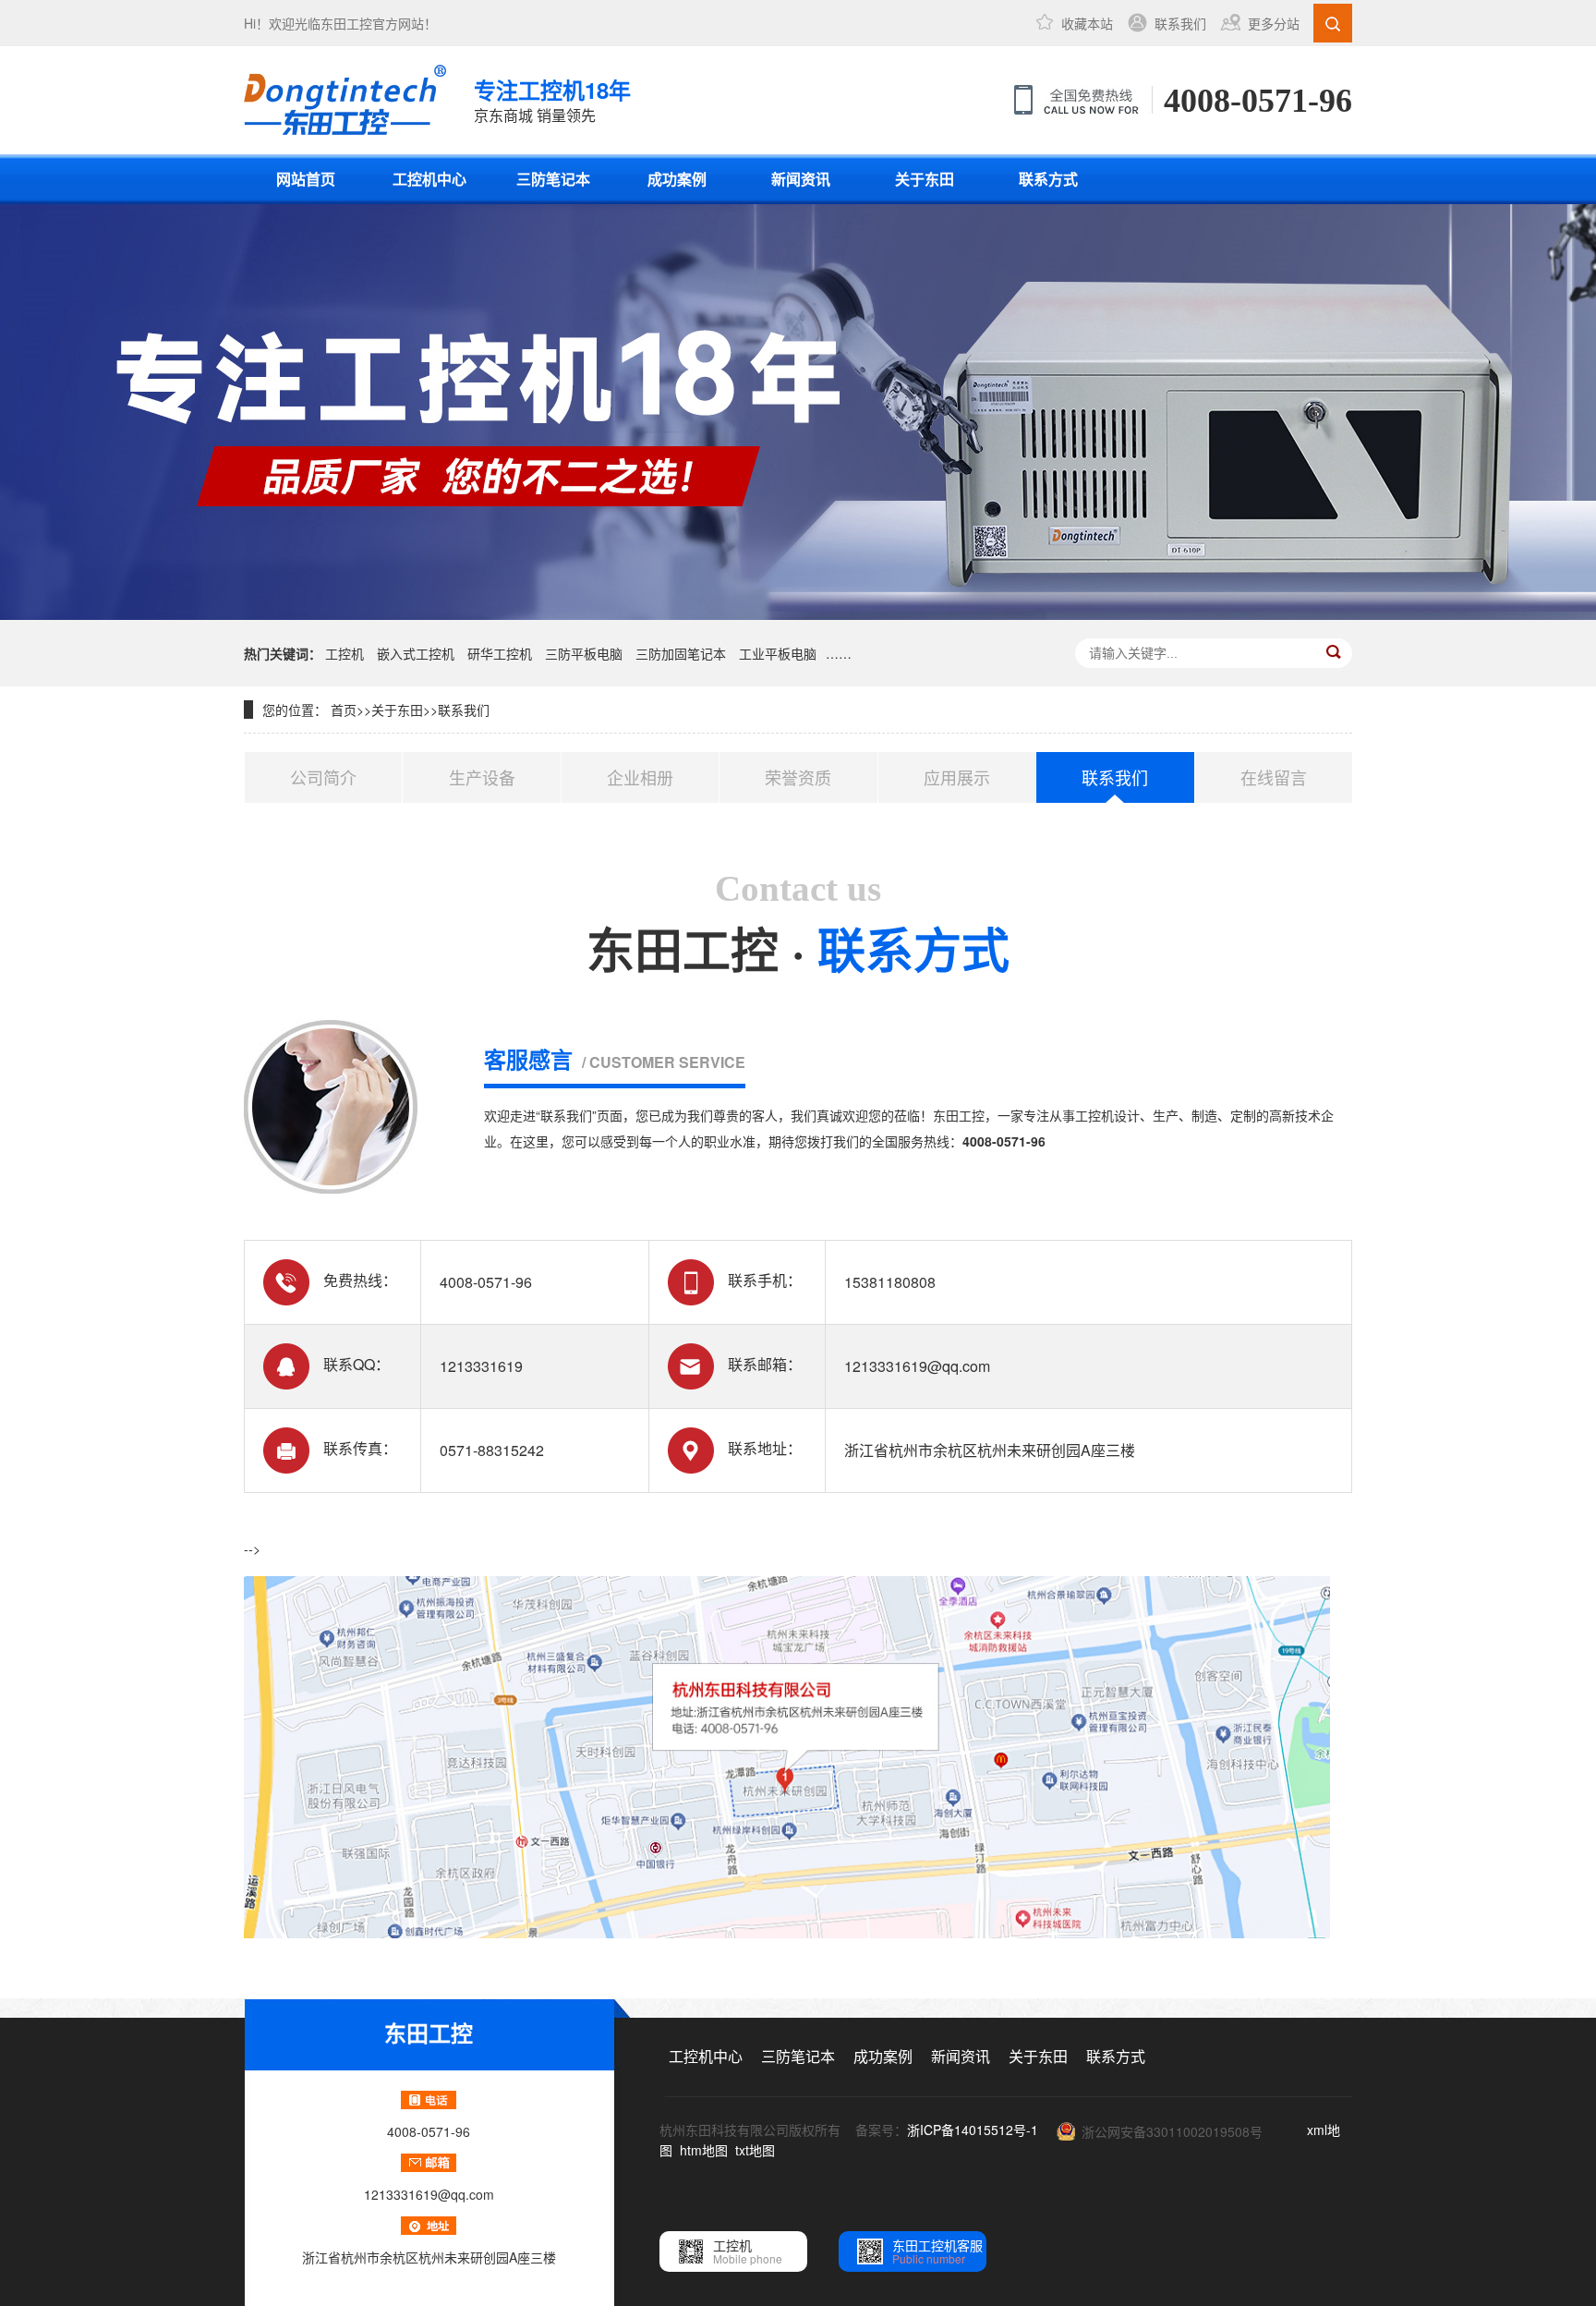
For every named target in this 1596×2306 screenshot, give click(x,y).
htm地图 (704, 2150)
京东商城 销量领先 (552, 100)
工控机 (345, 653)
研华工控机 (500, 653)
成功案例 (677, 179)
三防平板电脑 (584, 653)
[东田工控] (345, 100)
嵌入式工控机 (416, 653)
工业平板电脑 (778, 653)
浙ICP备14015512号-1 (973, 2130)
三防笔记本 (553, 179)
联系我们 (1180, 23)
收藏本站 (1087, 23)
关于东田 (925, 179)
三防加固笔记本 (681, 653)
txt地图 (755, 2150)
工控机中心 (429, 179)
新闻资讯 (801, 179)
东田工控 (346, 23)
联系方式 (1048, 179)
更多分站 (1274, 23)
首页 (344, 710)
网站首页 (306, 179)
